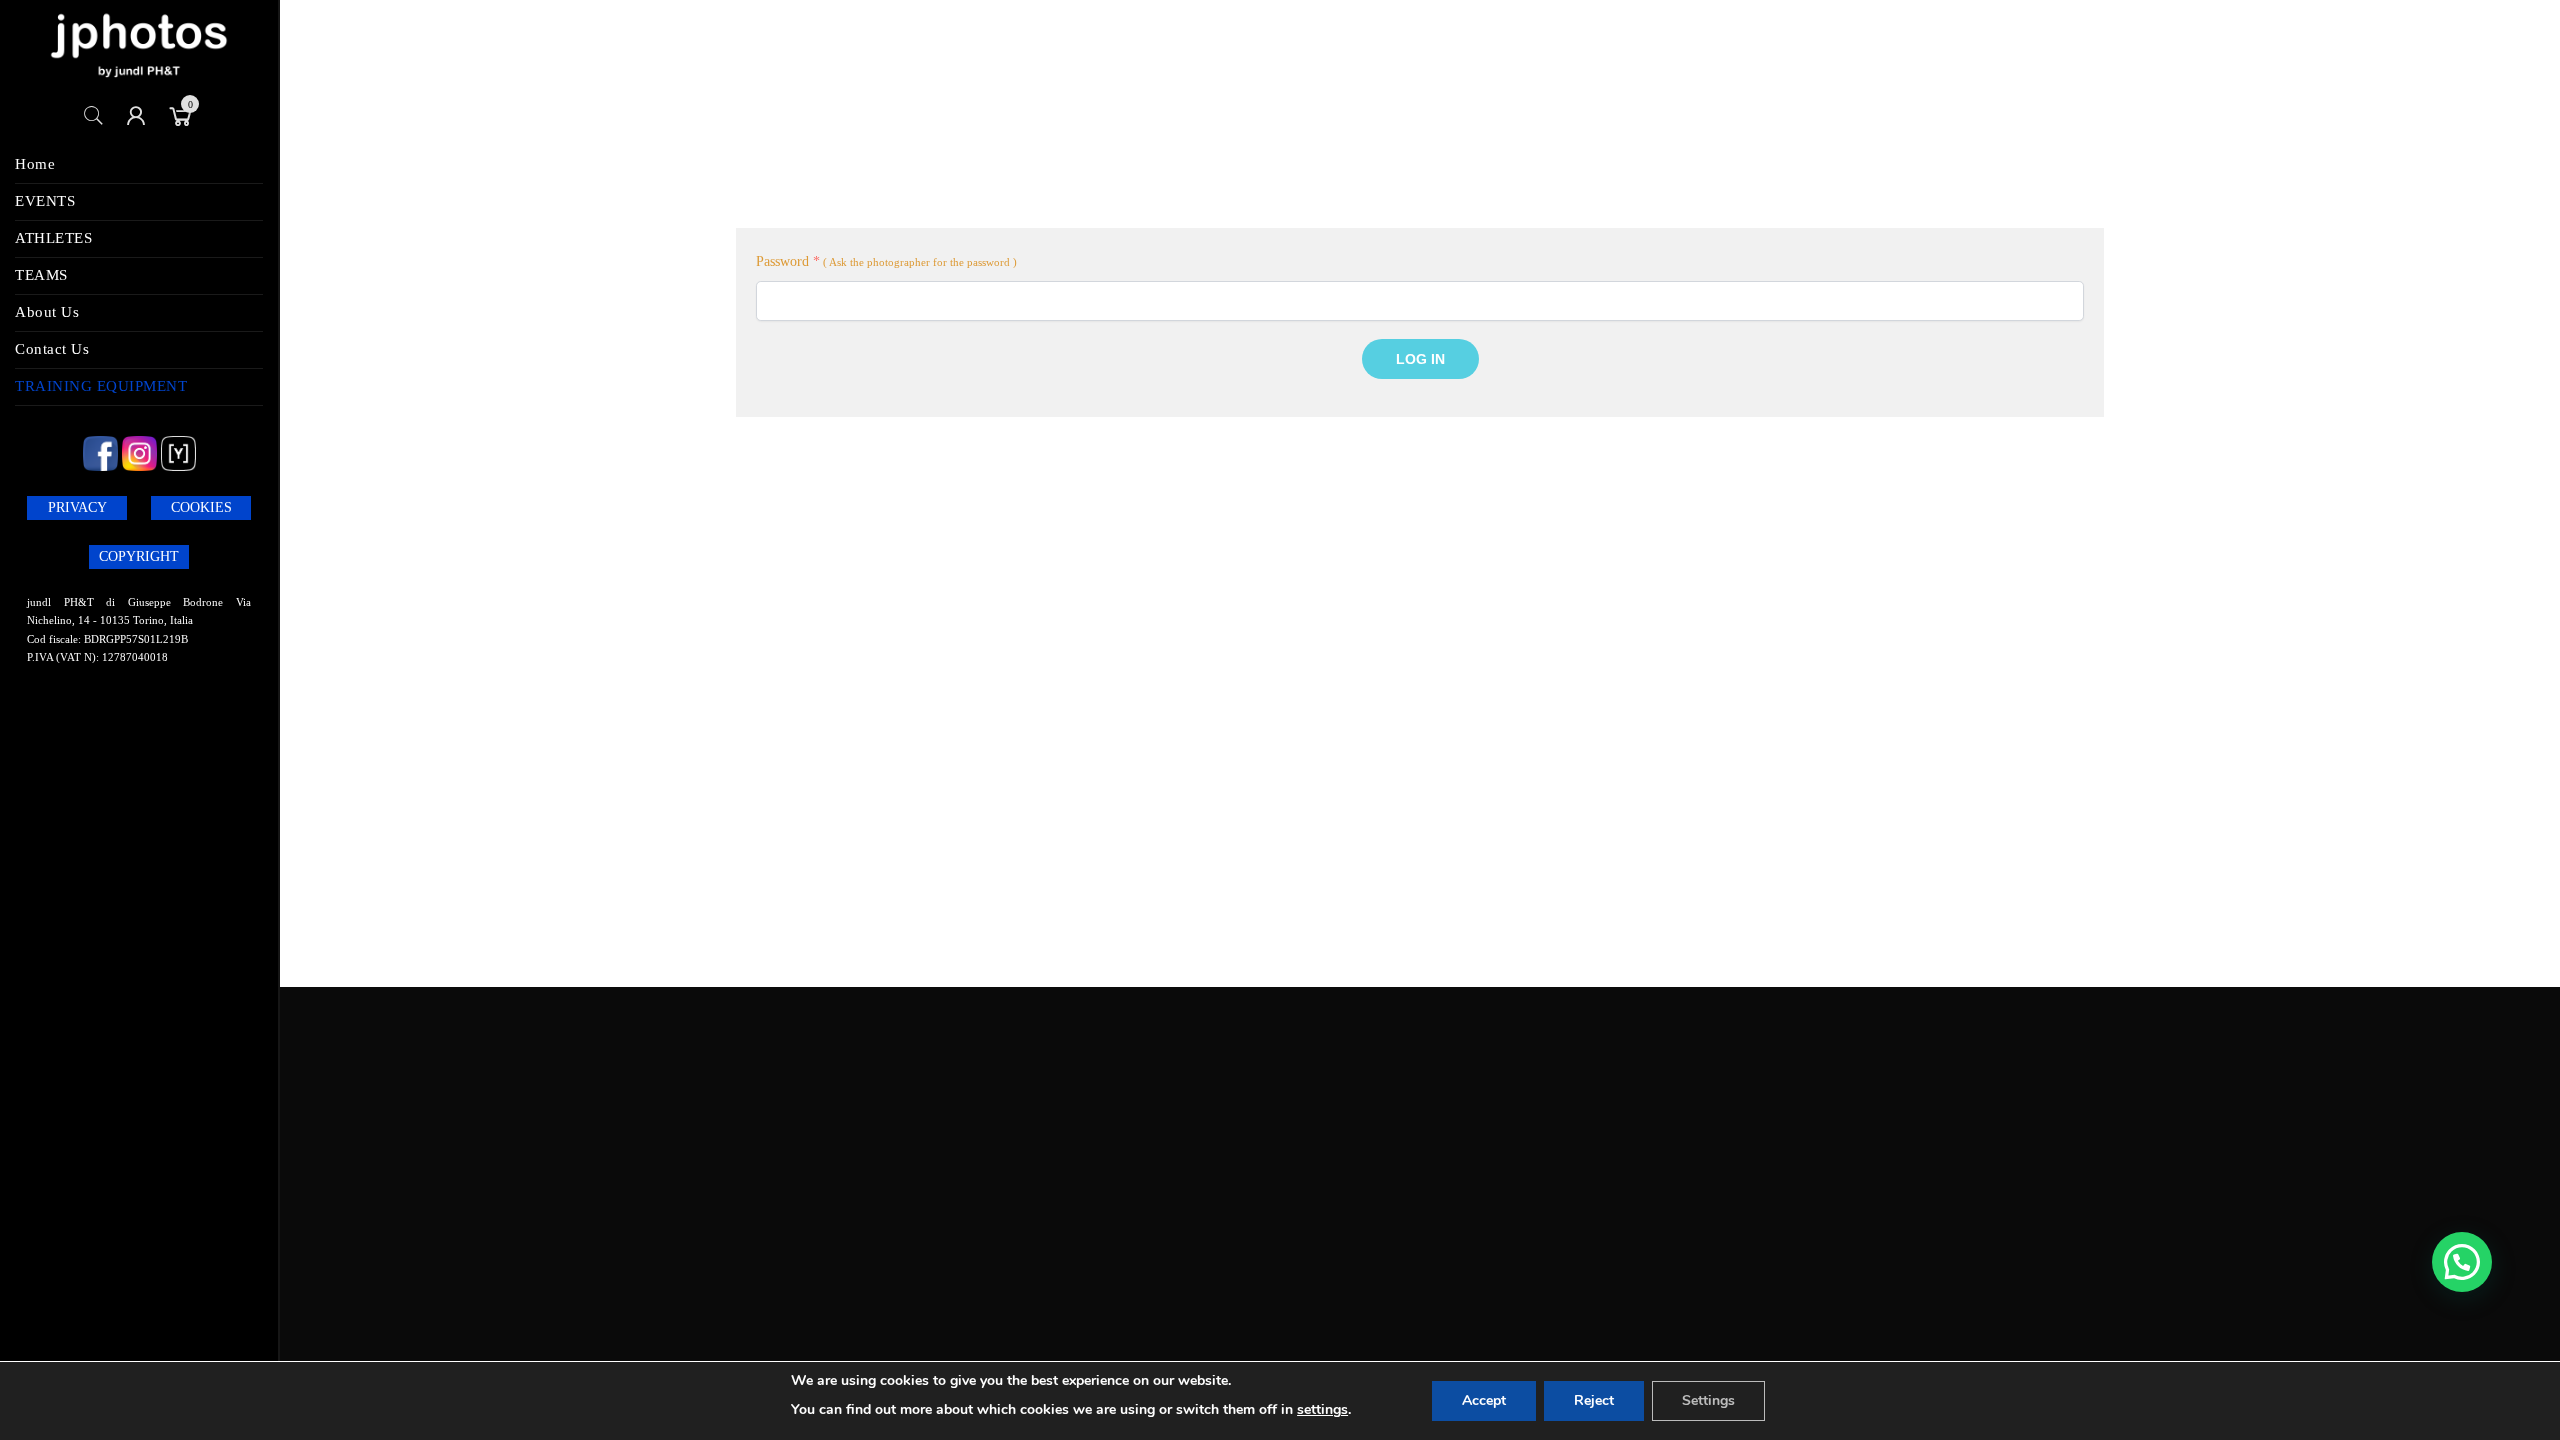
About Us (47, 312)
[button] (2462, 1262)
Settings (1708, 1400)
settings (1322, 1409)
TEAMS (41, 275)
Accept (1484, 1400)
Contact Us (52, 349)
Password (788, 261)
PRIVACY (77, 507)
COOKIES (201, 507)
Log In (1420, 359)
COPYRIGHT (139, 556)
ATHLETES (53, 238)
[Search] (94, 116)
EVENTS (45, 201)
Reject (1594, 1400)
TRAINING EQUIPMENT (101, 386)
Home (35, 164)
